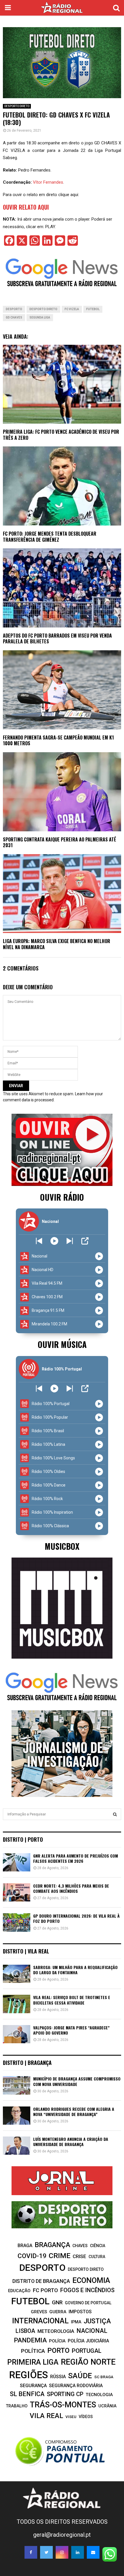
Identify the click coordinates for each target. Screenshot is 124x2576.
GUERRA (58, 2312)
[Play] (54, 1241)
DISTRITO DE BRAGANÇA (41, 2281)
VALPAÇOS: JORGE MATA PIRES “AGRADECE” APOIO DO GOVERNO (71, 2030)
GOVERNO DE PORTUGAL (88, 2303)
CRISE (79, 2256)
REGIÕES (29, 2375)
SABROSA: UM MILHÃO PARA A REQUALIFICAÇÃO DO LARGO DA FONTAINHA (75, 1970)
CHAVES (80, 2246)
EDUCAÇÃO (19, 2291)
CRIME (60, 2256)
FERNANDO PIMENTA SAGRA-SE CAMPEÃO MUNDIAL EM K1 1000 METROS (58, 741)
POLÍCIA (57, 2341)
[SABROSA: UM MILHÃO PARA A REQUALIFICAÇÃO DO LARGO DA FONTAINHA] (17, 1974)
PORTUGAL (87, 2351)
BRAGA (25, 2246)
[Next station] (39, 1241)
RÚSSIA (58, 2377)
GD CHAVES (14, 317)
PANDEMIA (30, 2340)
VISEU (71, 2417)
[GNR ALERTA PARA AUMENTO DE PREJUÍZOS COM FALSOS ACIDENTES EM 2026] (17, 1862)
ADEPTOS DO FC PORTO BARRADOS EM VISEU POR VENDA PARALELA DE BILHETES (57, 639)
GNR (57, 2302)
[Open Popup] (85, 1241)
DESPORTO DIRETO (17, 106)
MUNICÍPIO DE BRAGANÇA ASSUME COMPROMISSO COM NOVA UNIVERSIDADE (77, 2081)
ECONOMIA (91, 2280)
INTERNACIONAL (40, 2321)
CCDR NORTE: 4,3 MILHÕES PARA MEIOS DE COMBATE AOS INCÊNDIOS (71, 1888)
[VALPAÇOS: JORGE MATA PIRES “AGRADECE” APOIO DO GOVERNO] (17, 2034)
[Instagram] (62, 2552)
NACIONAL (92, 2331)
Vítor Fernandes (48, 182)
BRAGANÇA (52, 2245)
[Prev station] (70, 1241)
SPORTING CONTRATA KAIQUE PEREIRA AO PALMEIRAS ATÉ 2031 (60, 842)
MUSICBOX (62, 1546)
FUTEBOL (93, 309)
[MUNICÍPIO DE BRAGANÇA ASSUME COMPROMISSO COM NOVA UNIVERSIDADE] (17, 2085)
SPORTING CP (65, 2394)
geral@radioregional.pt (62, 2535)
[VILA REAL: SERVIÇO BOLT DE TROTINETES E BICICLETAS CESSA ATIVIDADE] (17, 2004)
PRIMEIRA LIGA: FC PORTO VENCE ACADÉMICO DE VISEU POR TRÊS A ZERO (61, 435)
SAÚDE (80, 2376)
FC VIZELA (72, 309)
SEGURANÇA (33, 2386)
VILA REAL (46, 2416)
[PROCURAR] (115, 1814)
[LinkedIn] (78, 2552)
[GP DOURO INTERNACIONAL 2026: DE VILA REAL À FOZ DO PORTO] (17, 1922)
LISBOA (25, 2331)
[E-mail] (93, 2552)
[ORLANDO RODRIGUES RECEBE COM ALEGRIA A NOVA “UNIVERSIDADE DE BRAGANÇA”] (17, 2116)
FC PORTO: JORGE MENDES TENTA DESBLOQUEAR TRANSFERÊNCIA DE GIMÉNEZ (50, 537)
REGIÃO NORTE (88, 2362)
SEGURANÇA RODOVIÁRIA (76, 2386)
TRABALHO (17, 2406)
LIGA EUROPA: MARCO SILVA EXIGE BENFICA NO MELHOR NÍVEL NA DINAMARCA (57, 944)
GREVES (39, 2312)
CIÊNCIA (98, 2246)
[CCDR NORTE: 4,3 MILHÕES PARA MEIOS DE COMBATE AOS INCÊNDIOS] (17, 1892)
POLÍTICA (33, 2351)
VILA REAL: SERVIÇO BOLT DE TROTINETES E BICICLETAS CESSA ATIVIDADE (72, 2000)
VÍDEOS (86, 2417)
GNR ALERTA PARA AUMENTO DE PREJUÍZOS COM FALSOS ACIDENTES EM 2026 (76, 1858)
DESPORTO (14, 309)
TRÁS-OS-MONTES (63, 2405)
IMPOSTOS (80, 2312)
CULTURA (97, 2257)
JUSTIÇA (97, 2321)
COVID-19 (32, 2256)
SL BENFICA (27, 2394)
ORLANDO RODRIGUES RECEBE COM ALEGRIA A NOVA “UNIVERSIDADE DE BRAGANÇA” (74, 2112)
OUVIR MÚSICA (62, 1344)
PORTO (58, 2350)
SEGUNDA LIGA (40, 317)
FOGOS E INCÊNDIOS (87, 2290)
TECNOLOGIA (99, 2395)
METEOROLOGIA (56, 2331)
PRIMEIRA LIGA (33, 2362)
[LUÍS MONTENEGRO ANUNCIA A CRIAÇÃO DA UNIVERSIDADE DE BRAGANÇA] (17, 2146)
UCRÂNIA (107, 2406)
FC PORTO (45, 2290)
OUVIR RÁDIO (62, 1197)
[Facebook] (31, 2552)
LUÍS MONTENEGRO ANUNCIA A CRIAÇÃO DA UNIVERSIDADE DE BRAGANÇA (71, 2142)
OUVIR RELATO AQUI (26, 207)
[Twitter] (46, 2552)
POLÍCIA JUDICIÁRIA (88, 2341)
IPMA (76, 2322)
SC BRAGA (104, 2377)
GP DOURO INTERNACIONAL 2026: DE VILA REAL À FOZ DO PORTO (76, 1918)
